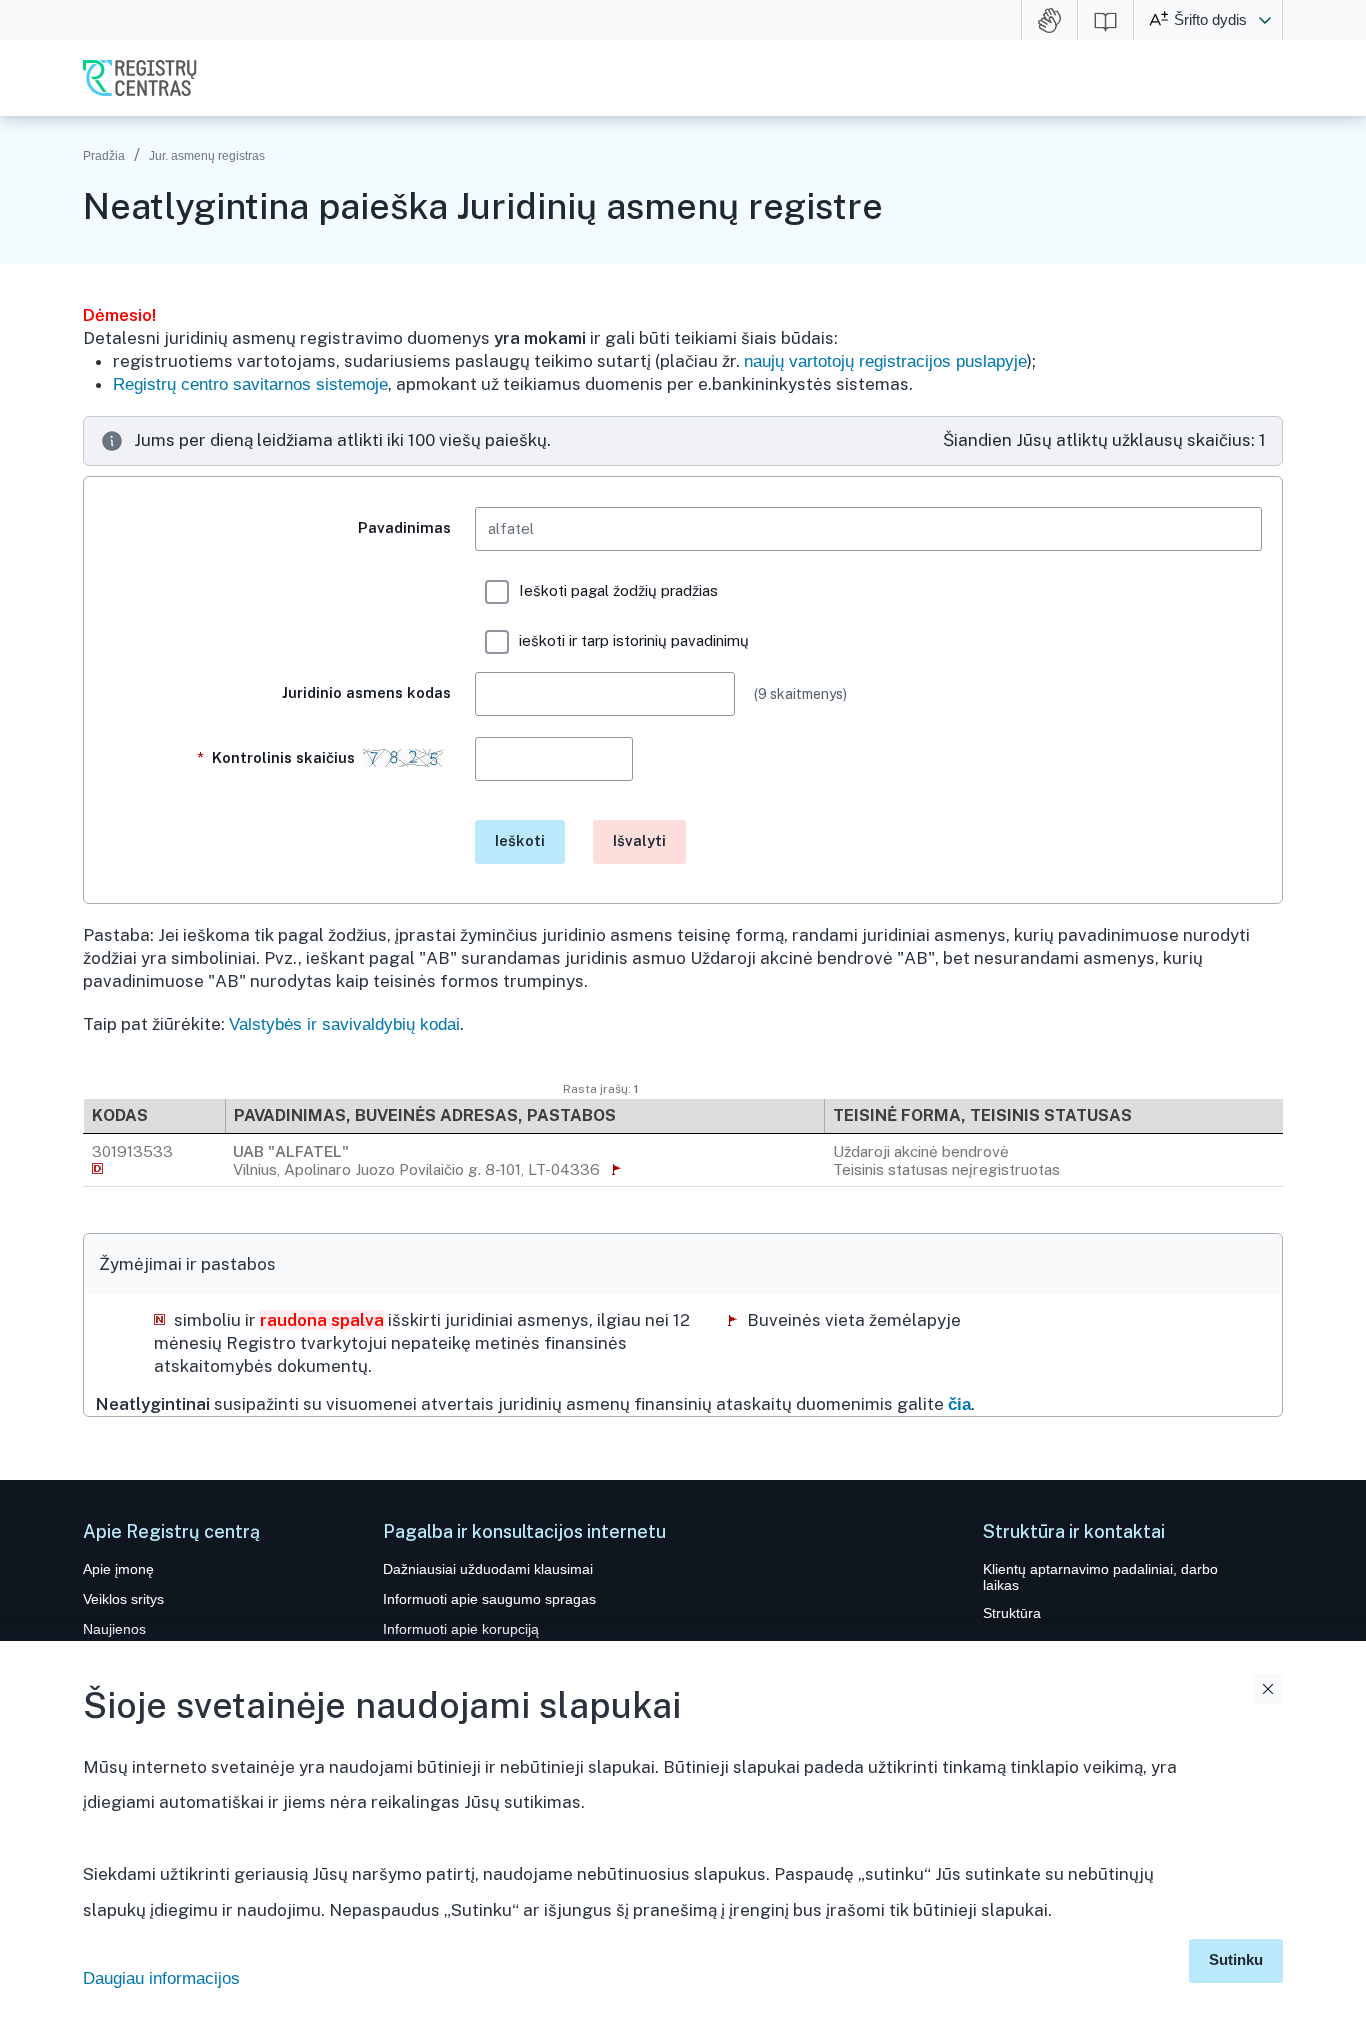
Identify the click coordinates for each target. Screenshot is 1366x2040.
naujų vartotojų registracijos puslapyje (885, 361)
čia (959, 1404)
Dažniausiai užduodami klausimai (488, 1569)
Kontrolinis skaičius (280, 757)
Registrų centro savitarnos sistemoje (250, 384)
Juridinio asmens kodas (366, 692)
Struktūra (1012, 1613)
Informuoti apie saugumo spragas (489, 1599)
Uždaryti (1268, 1689)
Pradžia (104, 156)
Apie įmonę (118, 1569)
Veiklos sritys (123, 1599)
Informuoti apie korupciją (461, 1629)
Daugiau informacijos (161, 1978)
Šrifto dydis (1210, 19)
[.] (277, 834)
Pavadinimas (404, 527)
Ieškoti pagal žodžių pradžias (618, 590)
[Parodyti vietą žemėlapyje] (617, 1169)
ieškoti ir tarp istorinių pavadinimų (634, 640)
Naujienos (114, 1629)
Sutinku (1236, 1959)
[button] (1265, 20)
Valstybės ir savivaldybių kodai (344, 1024)
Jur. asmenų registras (207, 156)
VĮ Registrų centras (140, 78)
